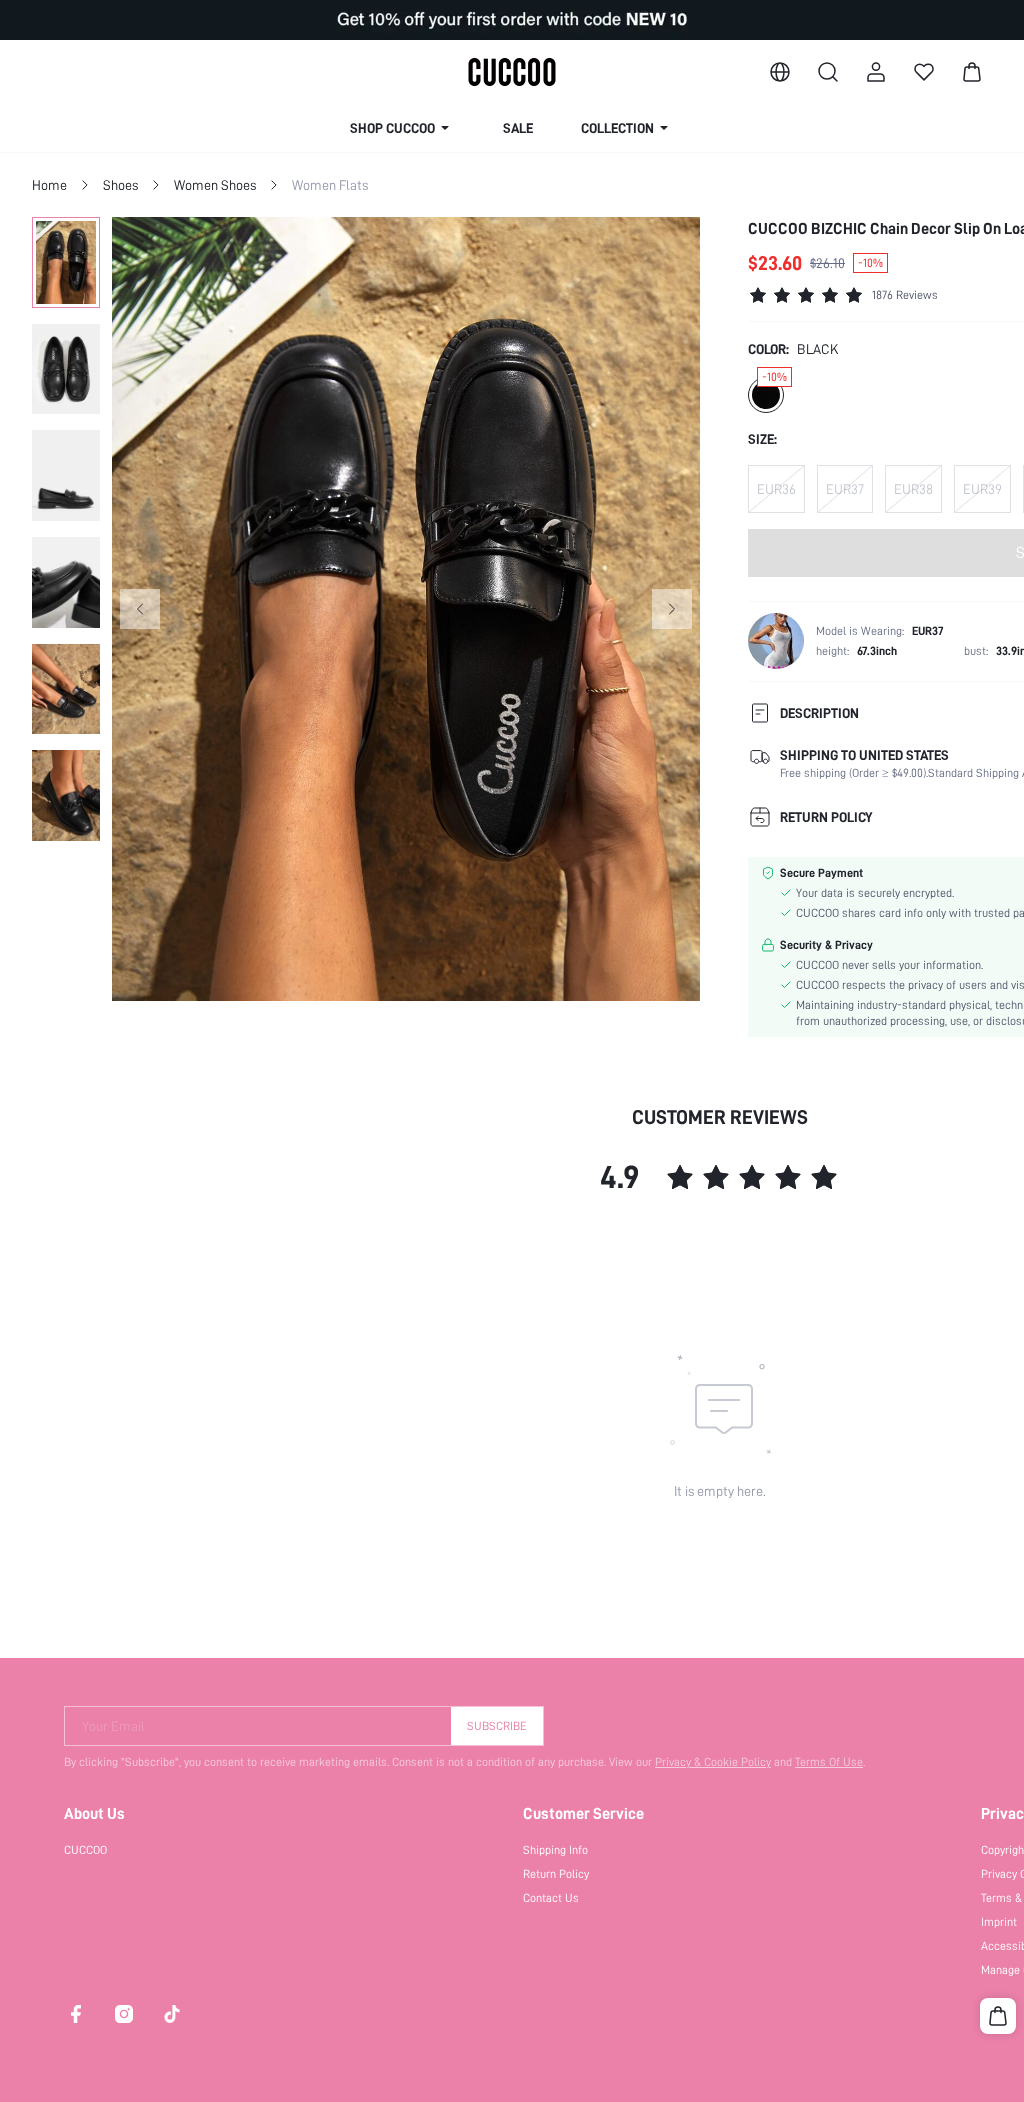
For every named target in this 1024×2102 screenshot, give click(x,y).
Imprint (999, 1922)
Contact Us (551, 1898)
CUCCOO (85, 1850)
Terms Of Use (829, 1762)
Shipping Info (555, 1850)
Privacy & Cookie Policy (713, 1762)
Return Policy (556, 1874)
